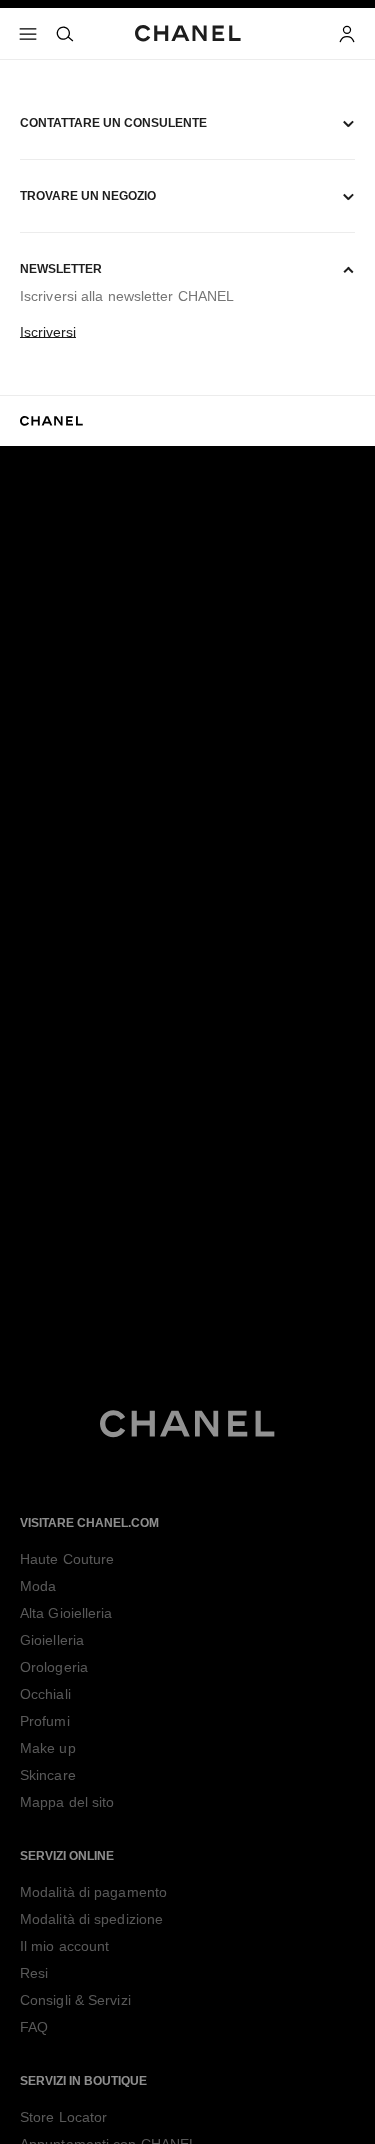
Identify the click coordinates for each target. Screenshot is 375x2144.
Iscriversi (48, 332)
